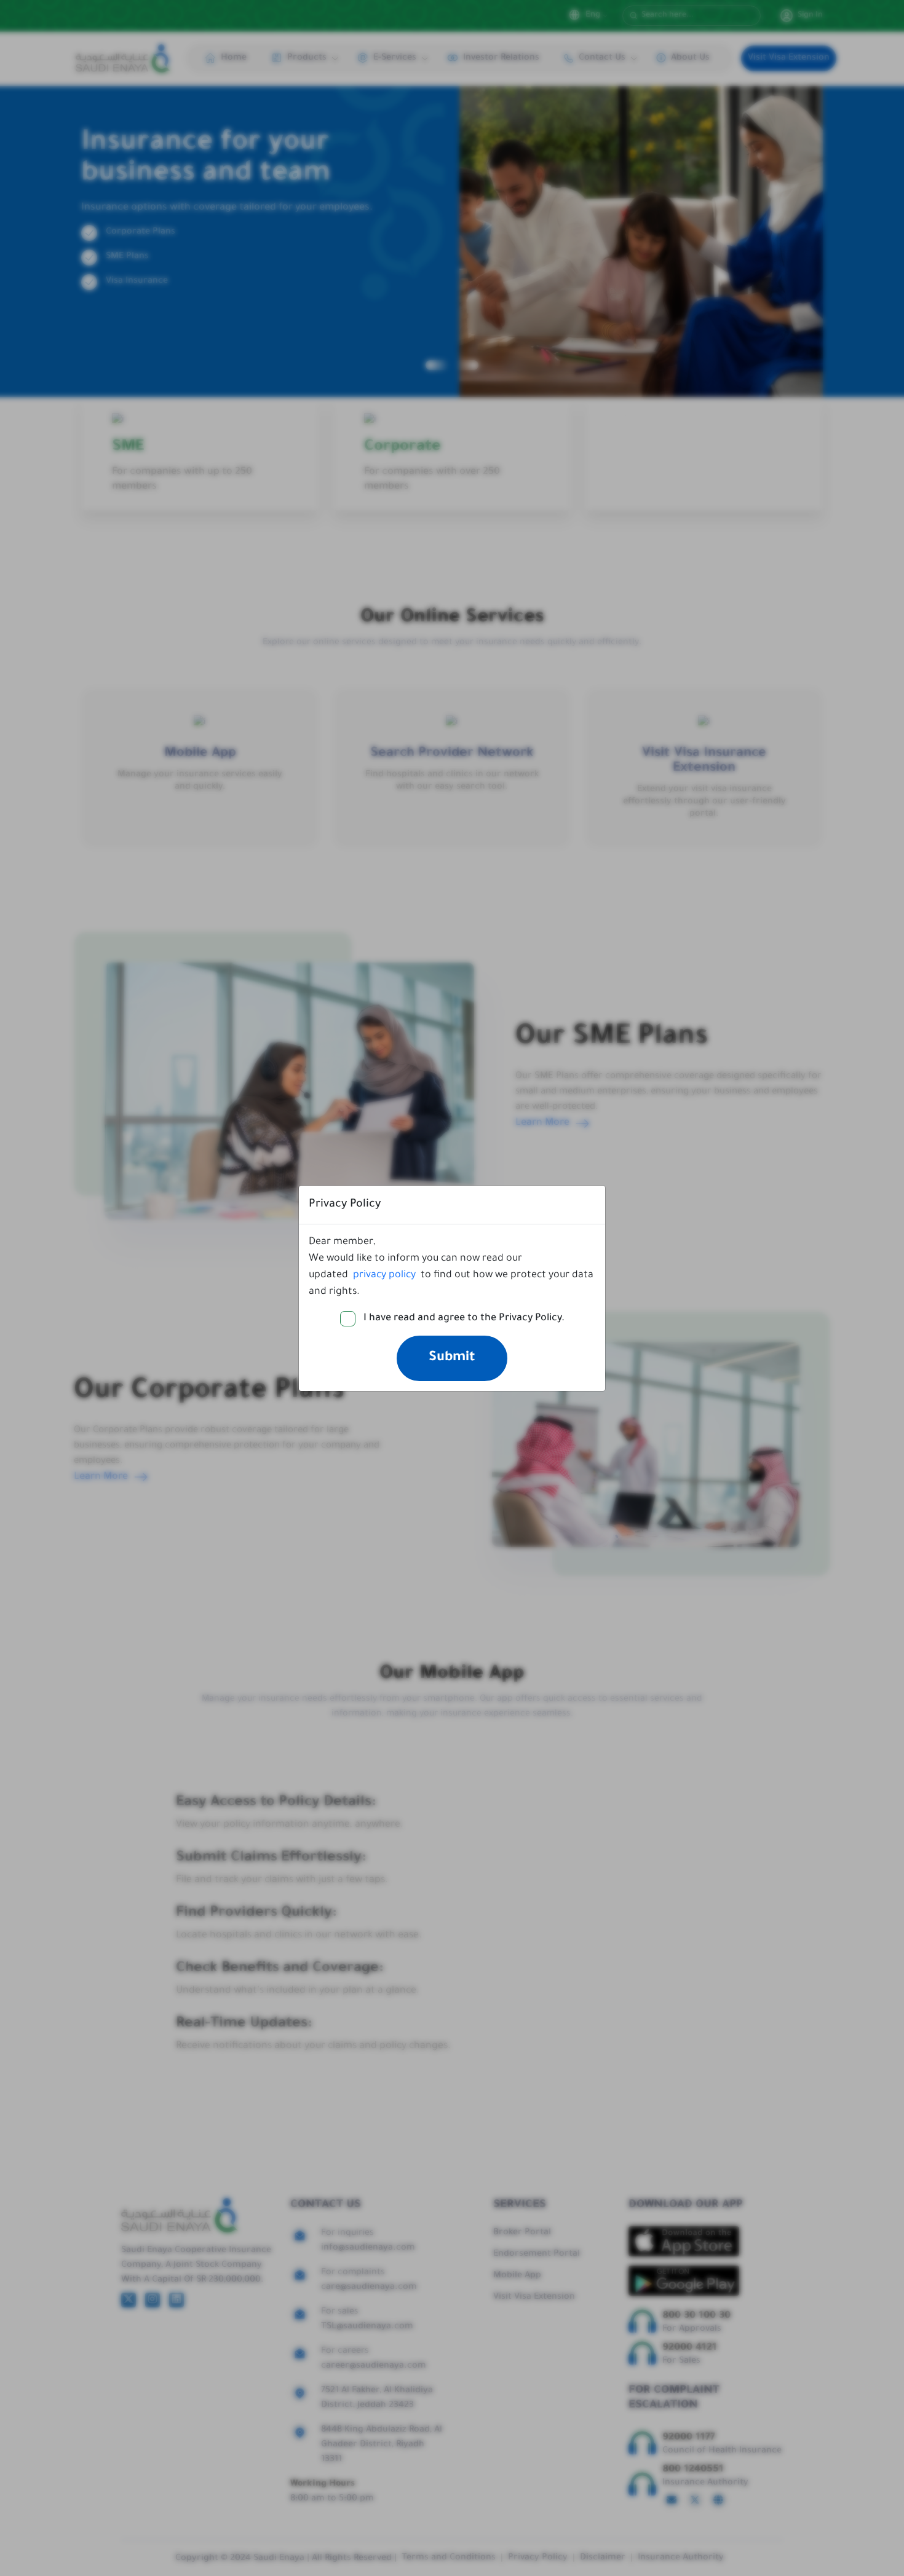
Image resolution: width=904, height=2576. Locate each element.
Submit (452, 1358)
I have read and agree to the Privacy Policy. (464, 1318)
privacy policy (384, 1275)
